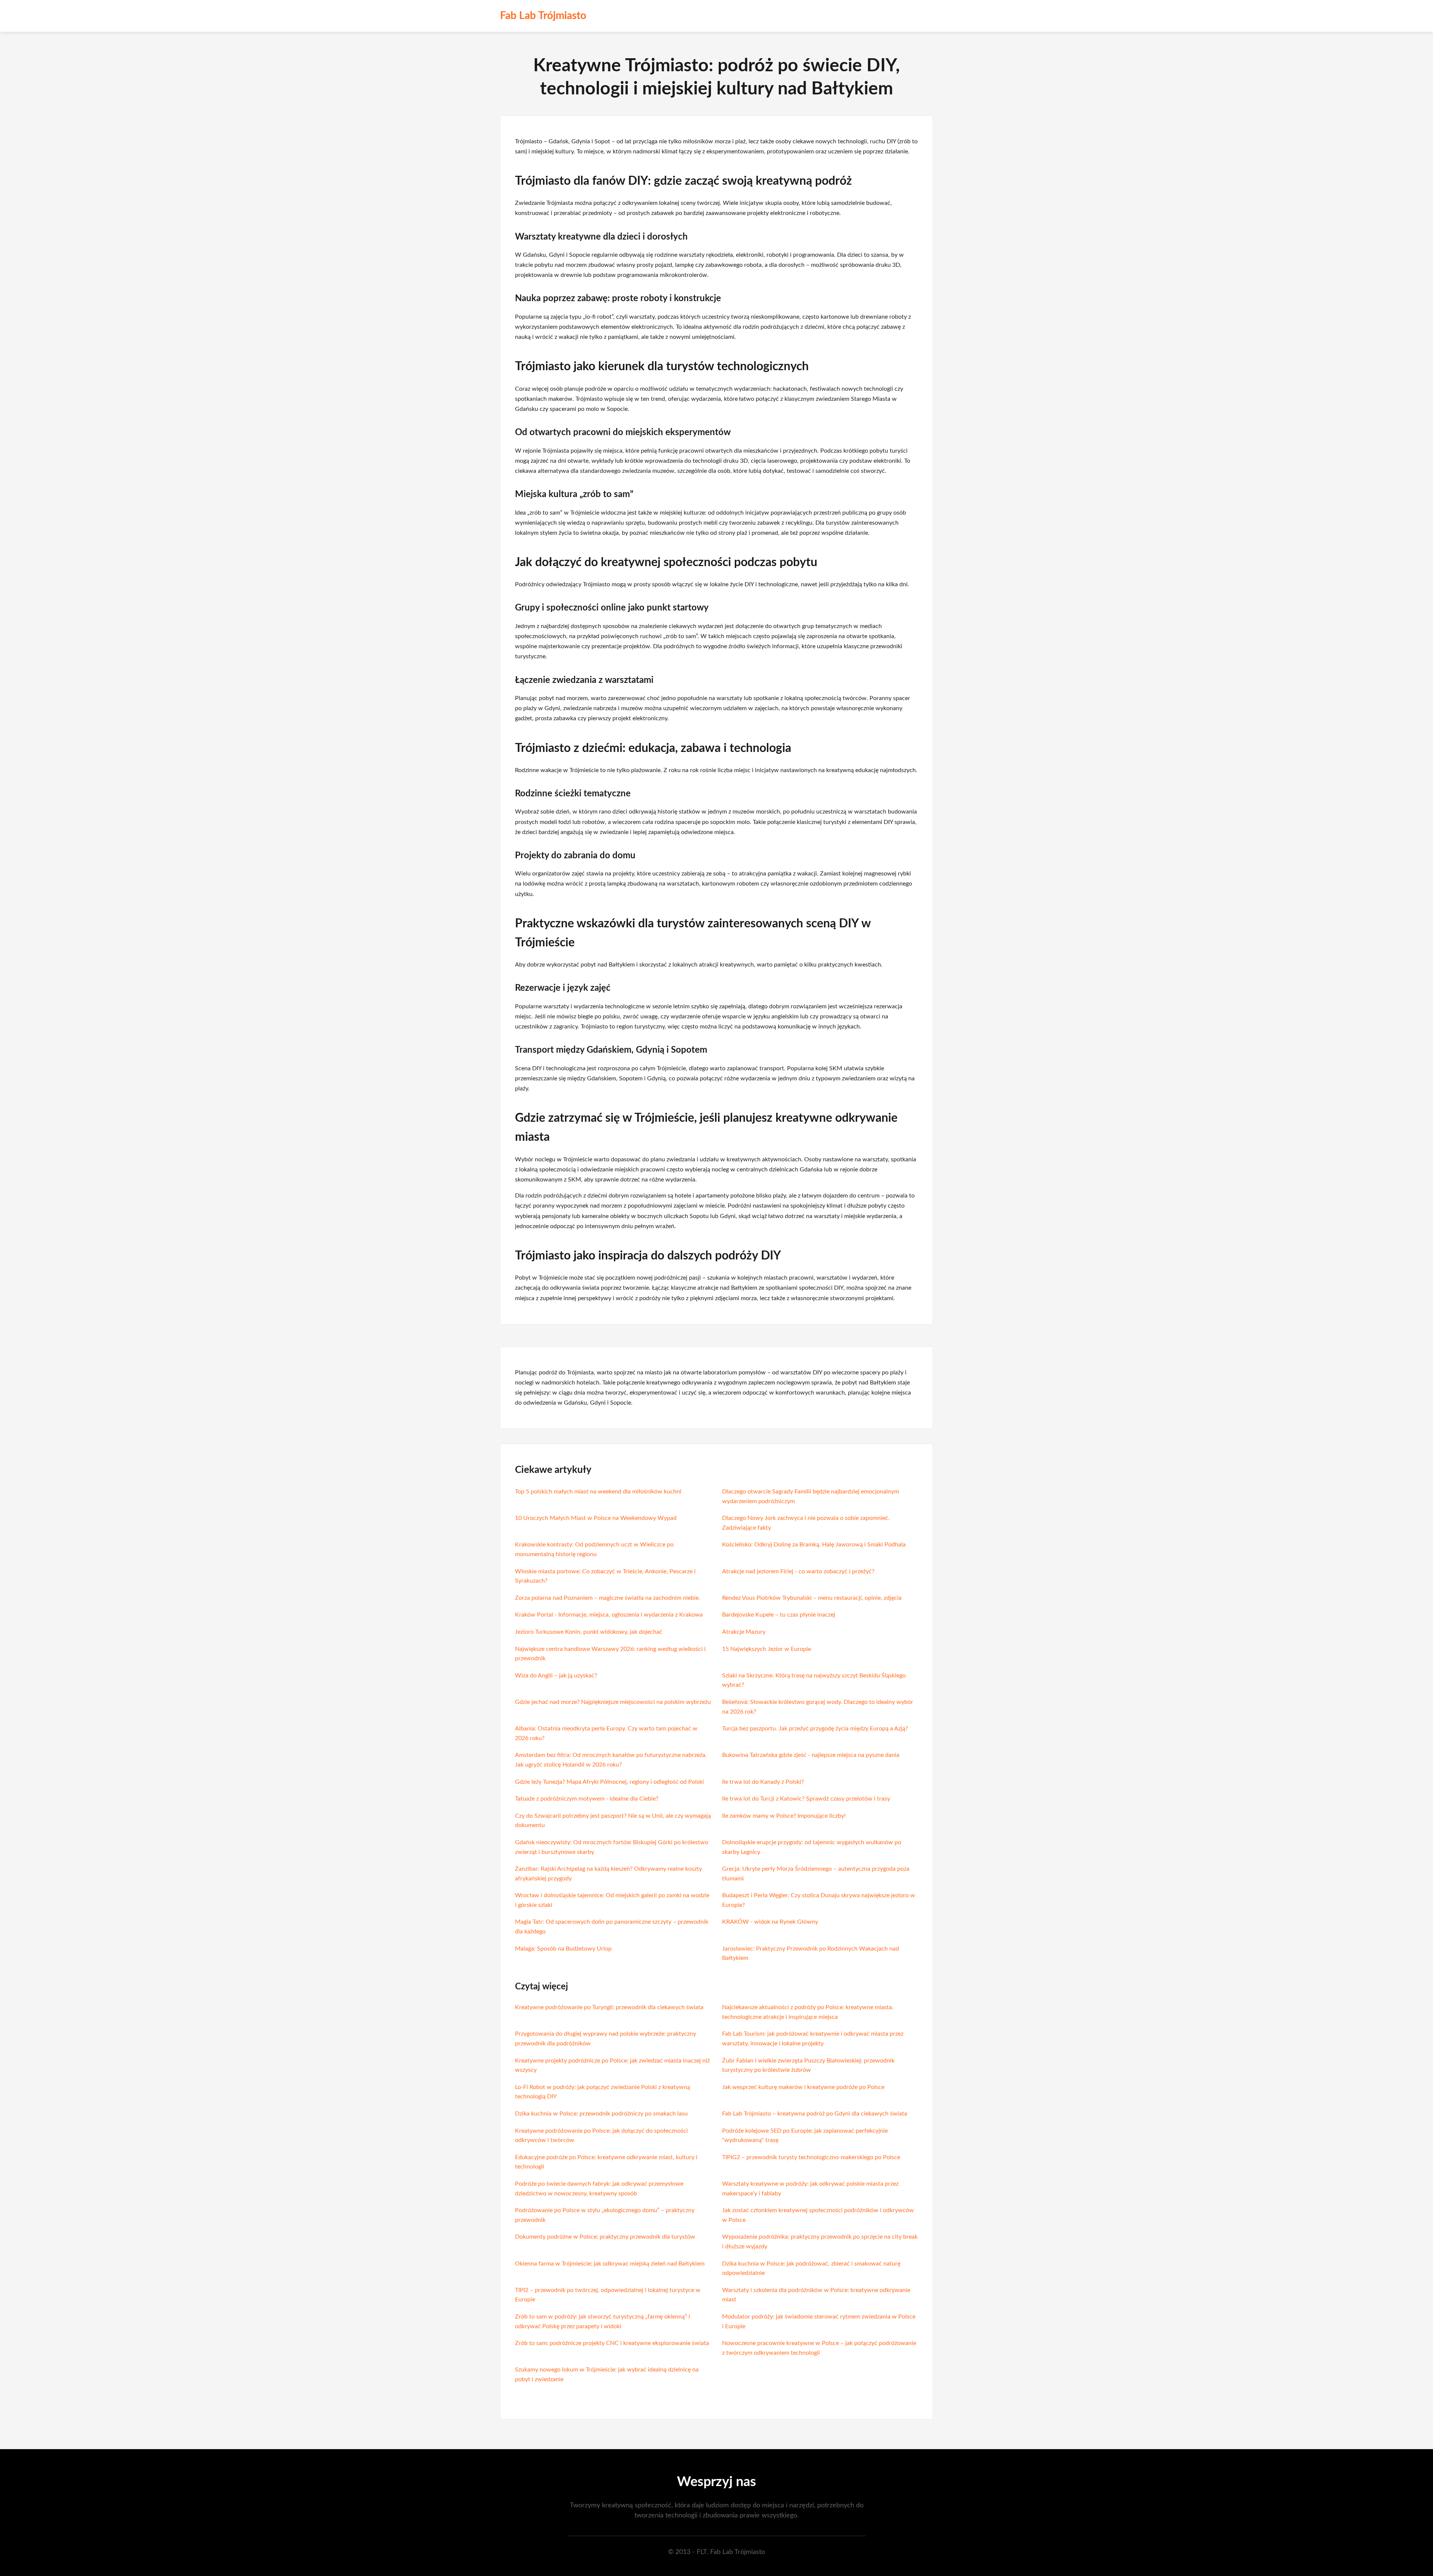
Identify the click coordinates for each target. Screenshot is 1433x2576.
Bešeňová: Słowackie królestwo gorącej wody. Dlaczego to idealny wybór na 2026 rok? (818, 1707)
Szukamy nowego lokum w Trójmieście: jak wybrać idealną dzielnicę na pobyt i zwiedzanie (607, 2374)
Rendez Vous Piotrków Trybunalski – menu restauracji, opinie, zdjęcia (812, 1598)
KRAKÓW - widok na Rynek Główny (770, 1922)
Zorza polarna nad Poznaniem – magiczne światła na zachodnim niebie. (608, 1598)
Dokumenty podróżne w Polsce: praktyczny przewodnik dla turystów (605, 2237)
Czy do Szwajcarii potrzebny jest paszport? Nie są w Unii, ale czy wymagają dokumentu (613, 1821)
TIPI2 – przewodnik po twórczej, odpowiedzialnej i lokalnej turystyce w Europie (608, 2295)
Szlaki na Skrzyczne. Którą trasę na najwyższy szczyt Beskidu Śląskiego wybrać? (814, 1680)
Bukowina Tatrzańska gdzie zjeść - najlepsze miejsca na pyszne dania (811, 1755)
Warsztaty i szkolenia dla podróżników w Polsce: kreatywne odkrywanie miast (816, 2295)
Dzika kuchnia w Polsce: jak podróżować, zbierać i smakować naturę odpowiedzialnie (811, 2269)
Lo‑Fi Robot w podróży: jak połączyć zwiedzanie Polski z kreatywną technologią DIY (602, 2092)
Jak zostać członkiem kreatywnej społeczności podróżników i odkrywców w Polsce (818, 2215)
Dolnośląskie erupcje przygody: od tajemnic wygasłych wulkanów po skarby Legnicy (812, 1847)
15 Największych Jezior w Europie (767, 1649)
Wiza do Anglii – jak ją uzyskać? (556, 1676)
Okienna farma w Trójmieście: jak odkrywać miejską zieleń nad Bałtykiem (610, 2264)
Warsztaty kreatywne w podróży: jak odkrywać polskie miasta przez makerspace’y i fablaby (810, 2189)
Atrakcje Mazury (744, 1632)
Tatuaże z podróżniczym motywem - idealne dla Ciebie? (587, 1799)
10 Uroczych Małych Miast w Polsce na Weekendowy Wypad (596, 1518)
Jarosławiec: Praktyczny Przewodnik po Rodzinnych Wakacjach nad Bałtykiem (811, 1954)
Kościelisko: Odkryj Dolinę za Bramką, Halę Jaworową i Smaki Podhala (814, 1545)
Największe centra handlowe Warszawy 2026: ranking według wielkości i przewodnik (610, 1654)
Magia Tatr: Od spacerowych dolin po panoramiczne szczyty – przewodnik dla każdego (612, 1927)
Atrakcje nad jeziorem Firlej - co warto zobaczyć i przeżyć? (798, 1571)
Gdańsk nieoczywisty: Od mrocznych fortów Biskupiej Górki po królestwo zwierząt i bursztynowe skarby (612, 1847)
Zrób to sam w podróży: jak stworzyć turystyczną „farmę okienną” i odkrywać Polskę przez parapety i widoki (602, 2321)
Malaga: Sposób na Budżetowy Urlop (563, 1949)
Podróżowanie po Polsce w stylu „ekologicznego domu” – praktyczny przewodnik (605, 2215)
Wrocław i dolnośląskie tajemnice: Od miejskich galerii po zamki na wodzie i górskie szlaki (612, 1900)
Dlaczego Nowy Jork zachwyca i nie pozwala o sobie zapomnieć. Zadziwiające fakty (806, 1523)
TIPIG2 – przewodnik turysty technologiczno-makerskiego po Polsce (811, 2157)
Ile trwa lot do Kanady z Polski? (763, 1782)
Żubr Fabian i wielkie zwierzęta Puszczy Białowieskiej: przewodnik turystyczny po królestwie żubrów (808, 2066)
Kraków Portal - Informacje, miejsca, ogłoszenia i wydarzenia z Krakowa (609, 1615)
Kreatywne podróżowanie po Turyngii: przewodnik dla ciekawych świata (609, 2007)
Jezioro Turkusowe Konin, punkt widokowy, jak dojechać (589, 1632)
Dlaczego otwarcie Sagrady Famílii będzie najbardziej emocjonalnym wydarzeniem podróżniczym (811, 1496)
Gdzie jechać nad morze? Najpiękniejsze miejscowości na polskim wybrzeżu (613, 1702)
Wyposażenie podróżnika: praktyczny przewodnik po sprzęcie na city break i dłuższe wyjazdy (820, 2242)
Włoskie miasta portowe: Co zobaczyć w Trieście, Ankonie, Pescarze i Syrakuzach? (605, 1576)
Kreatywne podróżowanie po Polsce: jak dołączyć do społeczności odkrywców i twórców (601, 2136)
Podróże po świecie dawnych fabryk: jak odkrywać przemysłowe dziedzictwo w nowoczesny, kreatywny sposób (599, 2189)
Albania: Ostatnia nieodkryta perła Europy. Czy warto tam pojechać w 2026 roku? (606, 1733)
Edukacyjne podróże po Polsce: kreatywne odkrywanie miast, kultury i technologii (606, 2162)
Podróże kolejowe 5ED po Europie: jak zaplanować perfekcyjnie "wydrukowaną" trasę (805, 2136)
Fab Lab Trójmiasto (543, 16)
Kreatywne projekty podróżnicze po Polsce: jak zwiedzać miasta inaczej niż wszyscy (612, 2066)
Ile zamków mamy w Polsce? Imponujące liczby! (784, 1816)
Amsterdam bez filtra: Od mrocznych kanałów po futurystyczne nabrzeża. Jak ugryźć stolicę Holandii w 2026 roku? (611, 1760)
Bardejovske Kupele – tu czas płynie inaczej (779, 1615)
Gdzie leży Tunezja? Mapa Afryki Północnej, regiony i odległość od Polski (609, 1782)
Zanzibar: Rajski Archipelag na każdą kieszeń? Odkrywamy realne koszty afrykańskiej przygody (608, 1874)
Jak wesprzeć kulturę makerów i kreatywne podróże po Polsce (803, 2087)
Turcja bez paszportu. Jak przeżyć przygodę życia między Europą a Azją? (815, 1729)
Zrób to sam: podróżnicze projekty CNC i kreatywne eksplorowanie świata (612, 2343)
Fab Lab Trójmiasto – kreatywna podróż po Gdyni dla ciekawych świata (815, 2114)
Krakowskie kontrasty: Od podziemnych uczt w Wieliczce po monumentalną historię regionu (594, 1549)
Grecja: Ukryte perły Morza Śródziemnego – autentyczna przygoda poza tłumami (816, 1874)
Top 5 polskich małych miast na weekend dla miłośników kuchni (598, 1492)
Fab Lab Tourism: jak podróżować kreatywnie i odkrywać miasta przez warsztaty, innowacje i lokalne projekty (813, 2039)
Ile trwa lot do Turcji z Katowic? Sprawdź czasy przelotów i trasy (806, 1799)
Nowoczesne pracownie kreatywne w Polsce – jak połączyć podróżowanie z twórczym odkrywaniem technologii (819, 2348)
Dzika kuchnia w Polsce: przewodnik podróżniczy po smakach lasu (601, 2114)
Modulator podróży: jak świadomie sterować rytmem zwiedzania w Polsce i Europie (819, 2321)
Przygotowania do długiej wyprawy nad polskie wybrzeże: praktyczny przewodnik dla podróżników (605, 2039)
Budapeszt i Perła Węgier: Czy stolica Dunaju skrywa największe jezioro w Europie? (819, 1900)
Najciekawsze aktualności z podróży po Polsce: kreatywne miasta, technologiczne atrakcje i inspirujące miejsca (808, 2012)
